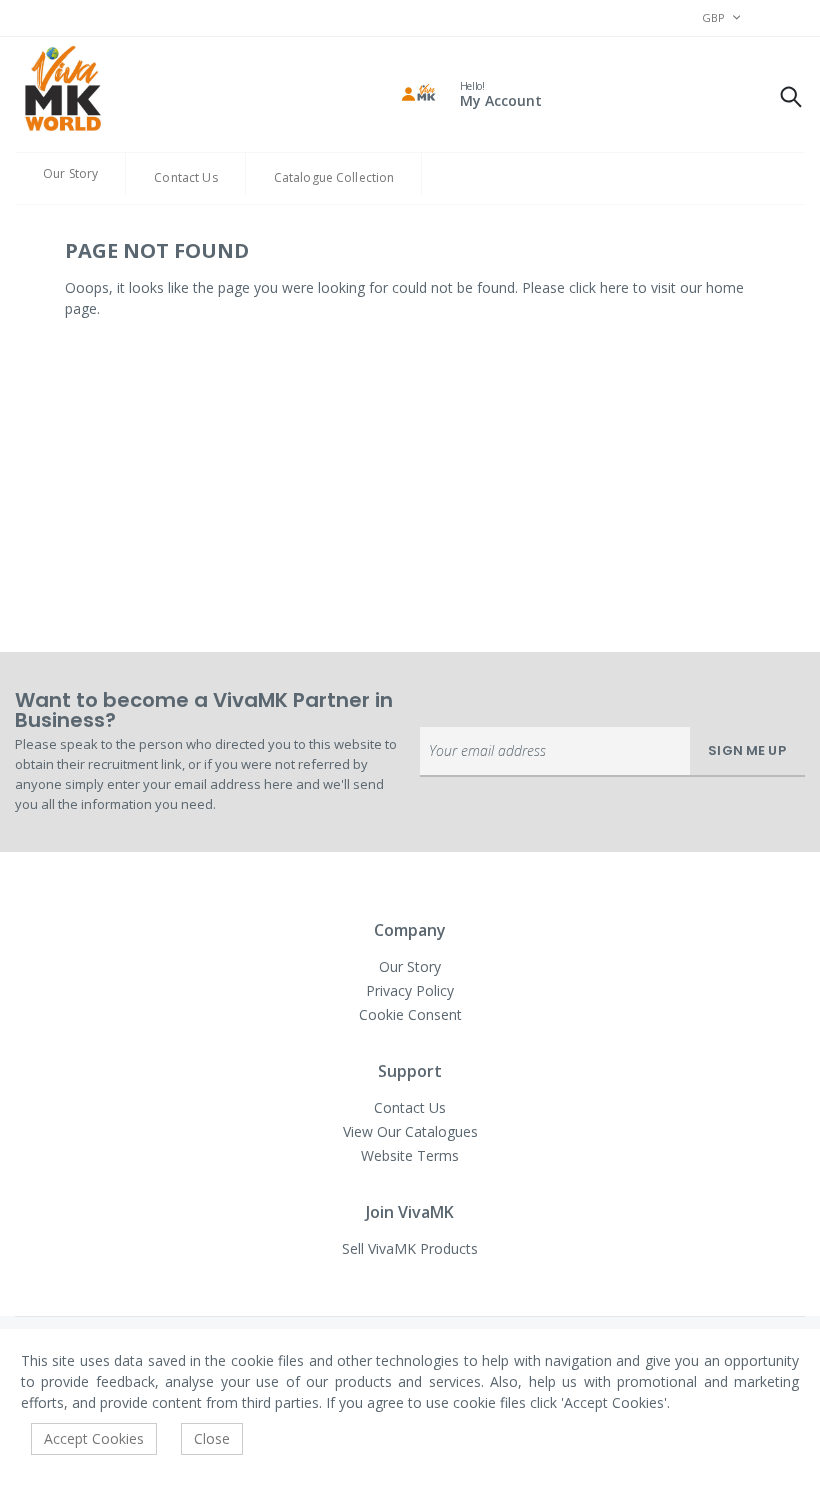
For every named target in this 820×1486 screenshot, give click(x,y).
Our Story (70, 173)
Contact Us (185, 177)
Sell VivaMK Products (410, 1248)
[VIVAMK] (62, 91)
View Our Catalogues (410, 1131)
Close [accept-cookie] (212, 1438)
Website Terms (410, 1155)
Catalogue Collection (334, 177)
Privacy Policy (410, 990)
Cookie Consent (410, 1014)
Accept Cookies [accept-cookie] (94, 1438)
